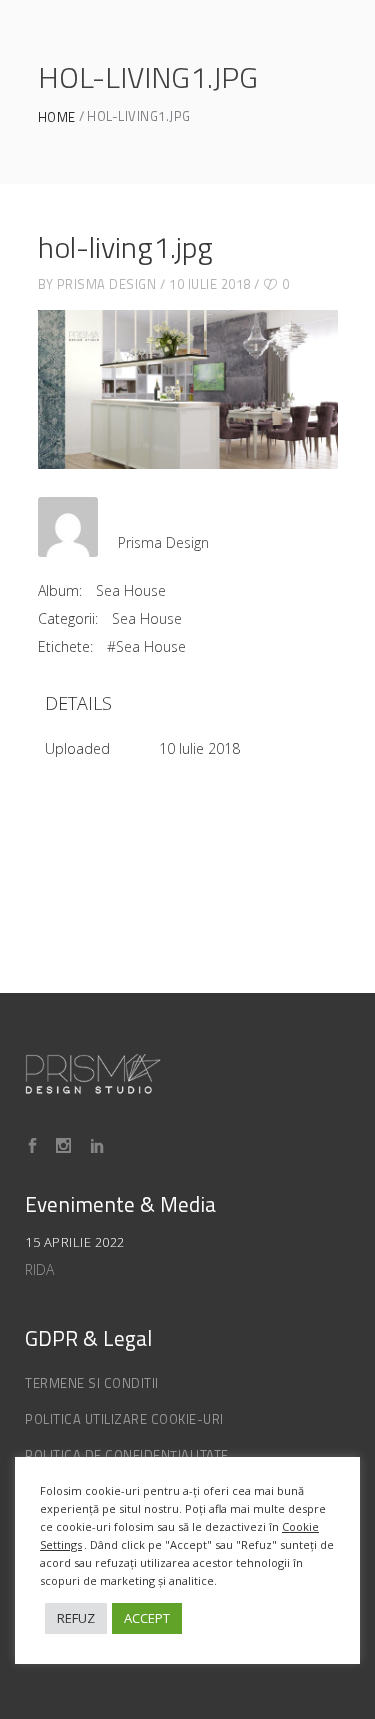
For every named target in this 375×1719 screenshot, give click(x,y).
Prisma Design (107, 284)
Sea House (131, 590)
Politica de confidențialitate (127, 1455)
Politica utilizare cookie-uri (124, 1419)
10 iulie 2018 (210, 284)
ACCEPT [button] (147, 1618)
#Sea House (146, 646)
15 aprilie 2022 (75, 1242)
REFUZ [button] (76, 1618)
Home (57, 117)
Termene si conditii (92, 1383)
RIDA (39, 1269)
